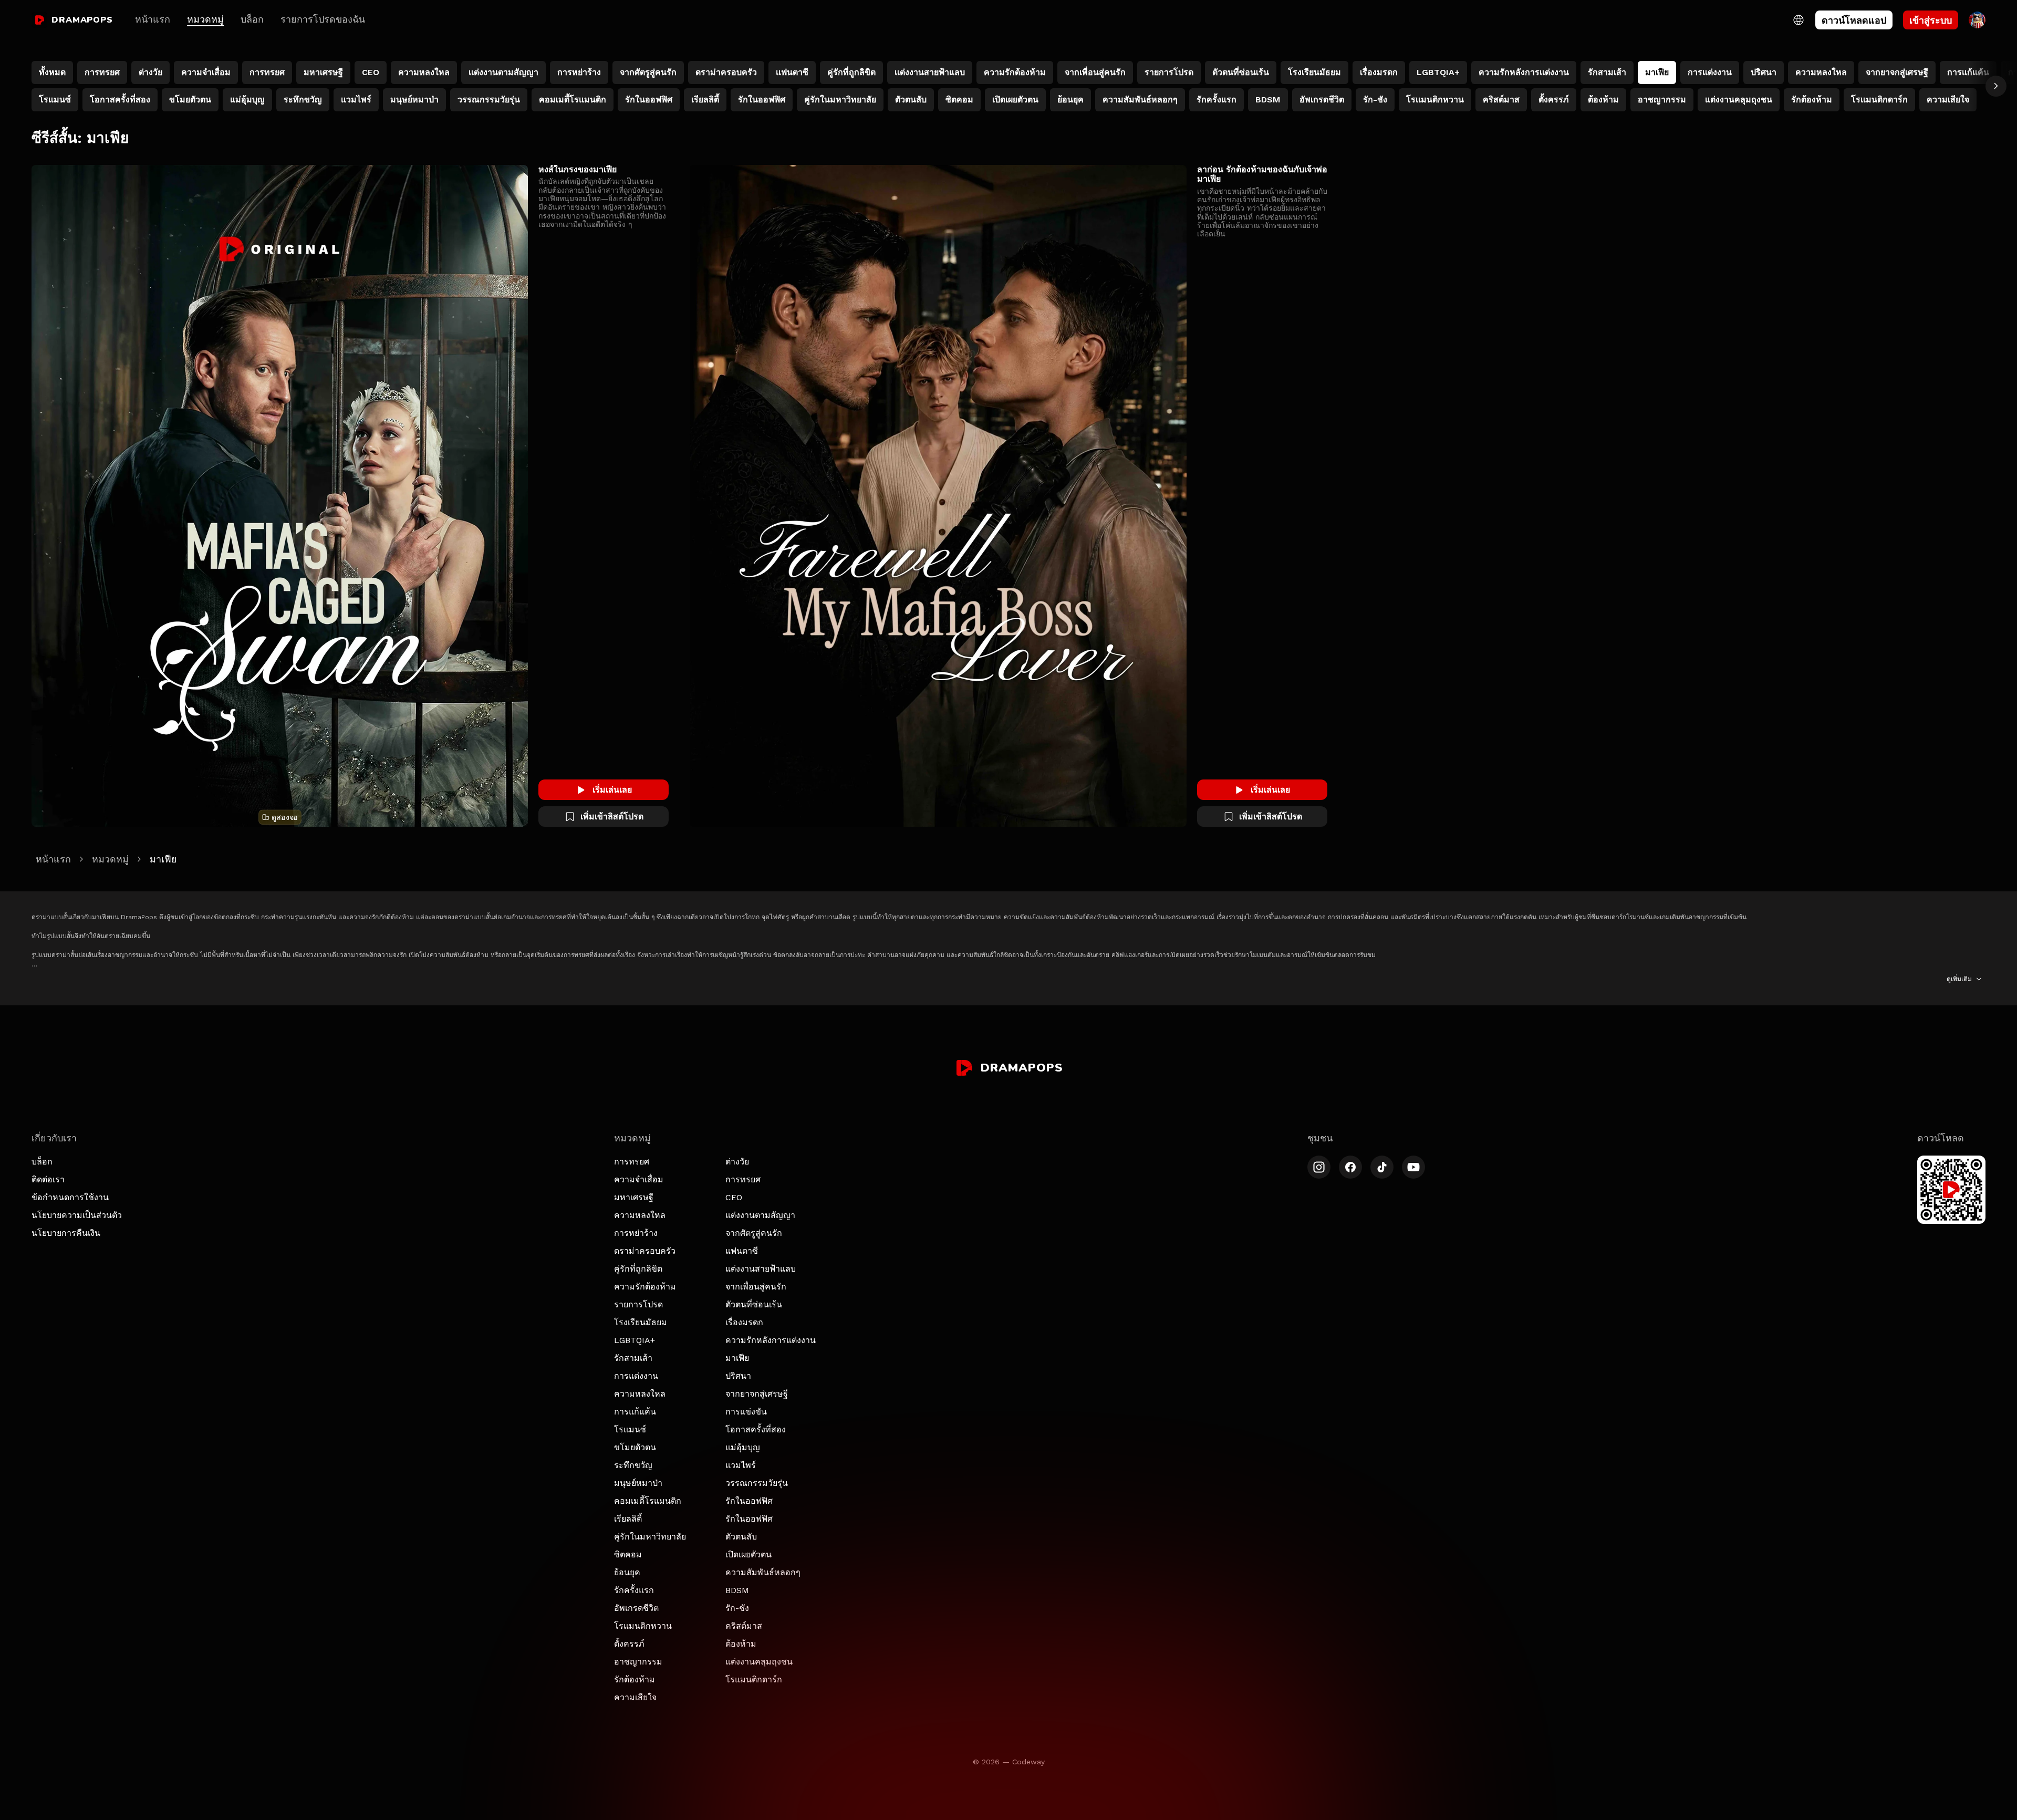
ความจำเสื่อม (639, 1179)
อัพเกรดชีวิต (636, 1608)
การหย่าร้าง (636, 1233)
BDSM (737, 1590)
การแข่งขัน (746, 1412)
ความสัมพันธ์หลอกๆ (763, 1572)
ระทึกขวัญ (633, 1465)
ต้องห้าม (741, 1644)
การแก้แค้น (635, 1412)
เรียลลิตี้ (628, 1519)
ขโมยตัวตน (635, 1447)
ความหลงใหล (640, 1215)
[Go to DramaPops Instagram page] (1319, 1167)
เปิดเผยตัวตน (748, 1554)
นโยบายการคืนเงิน (66, 1233)
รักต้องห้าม (635, 1679)
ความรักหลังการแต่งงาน (771, 1340)
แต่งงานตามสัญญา (760, 1215)
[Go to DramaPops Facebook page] (1350, 1167)
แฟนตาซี (742, 1251)
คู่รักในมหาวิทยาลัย (650, 1537)
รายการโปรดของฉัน (323, 19)
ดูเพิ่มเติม (1959, 979)
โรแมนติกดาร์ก (754, 1679)
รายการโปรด (638, 1304)
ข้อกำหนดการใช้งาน (70, 1197)
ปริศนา (738, 1376)
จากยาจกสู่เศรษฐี (757, 1394)
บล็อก (252, 19)
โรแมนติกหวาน (643, 1626)
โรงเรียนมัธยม (641, 1322)
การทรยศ (632, 1162)
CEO (734, 1197)
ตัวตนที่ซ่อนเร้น (754, 1304)
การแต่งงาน (636, 1376)
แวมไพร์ (741, 1465)
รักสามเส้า (633, 1358)
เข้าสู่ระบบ (1931, 20)
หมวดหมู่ (205, 19)
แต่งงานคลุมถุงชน (759, 1662)
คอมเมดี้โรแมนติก (648, 1501)
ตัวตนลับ (741, 1537)
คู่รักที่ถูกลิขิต (638, 1269)
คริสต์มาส (744, 1626)
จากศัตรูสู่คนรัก (754, 1233)
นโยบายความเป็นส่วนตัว (77, 1215)
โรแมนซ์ (630, 1429)
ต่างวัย (737, 1162)
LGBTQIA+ (635, 1340)
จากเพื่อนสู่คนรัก (756, 1287)
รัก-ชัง (737, 1608)
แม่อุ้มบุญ (743, 1447)
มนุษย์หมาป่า (638, 1483)
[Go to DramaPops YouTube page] (1413, 1167)
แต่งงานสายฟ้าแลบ (761, 1269)
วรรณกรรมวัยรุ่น (757, 1483)
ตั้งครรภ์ (629, 1644)
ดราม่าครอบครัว (645, 1251)
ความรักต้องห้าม (645, 1287)
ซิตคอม (628, 1554)
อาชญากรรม (638, 1662)
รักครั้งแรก (634, 1590)
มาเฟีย (737, 1358)
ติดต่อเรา (48, 1179)
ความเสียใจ (635, 1697)
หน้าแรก (153, 19)
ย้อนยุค (627, 1572)
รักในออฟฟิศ (749, 1501)
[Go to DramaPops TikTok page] (1382, 1167)
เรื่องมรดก (744, 1322)
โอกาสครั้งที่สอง (756, 1429)
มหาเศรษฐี (634, 1197)
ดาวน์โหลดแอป (1854, 20)
